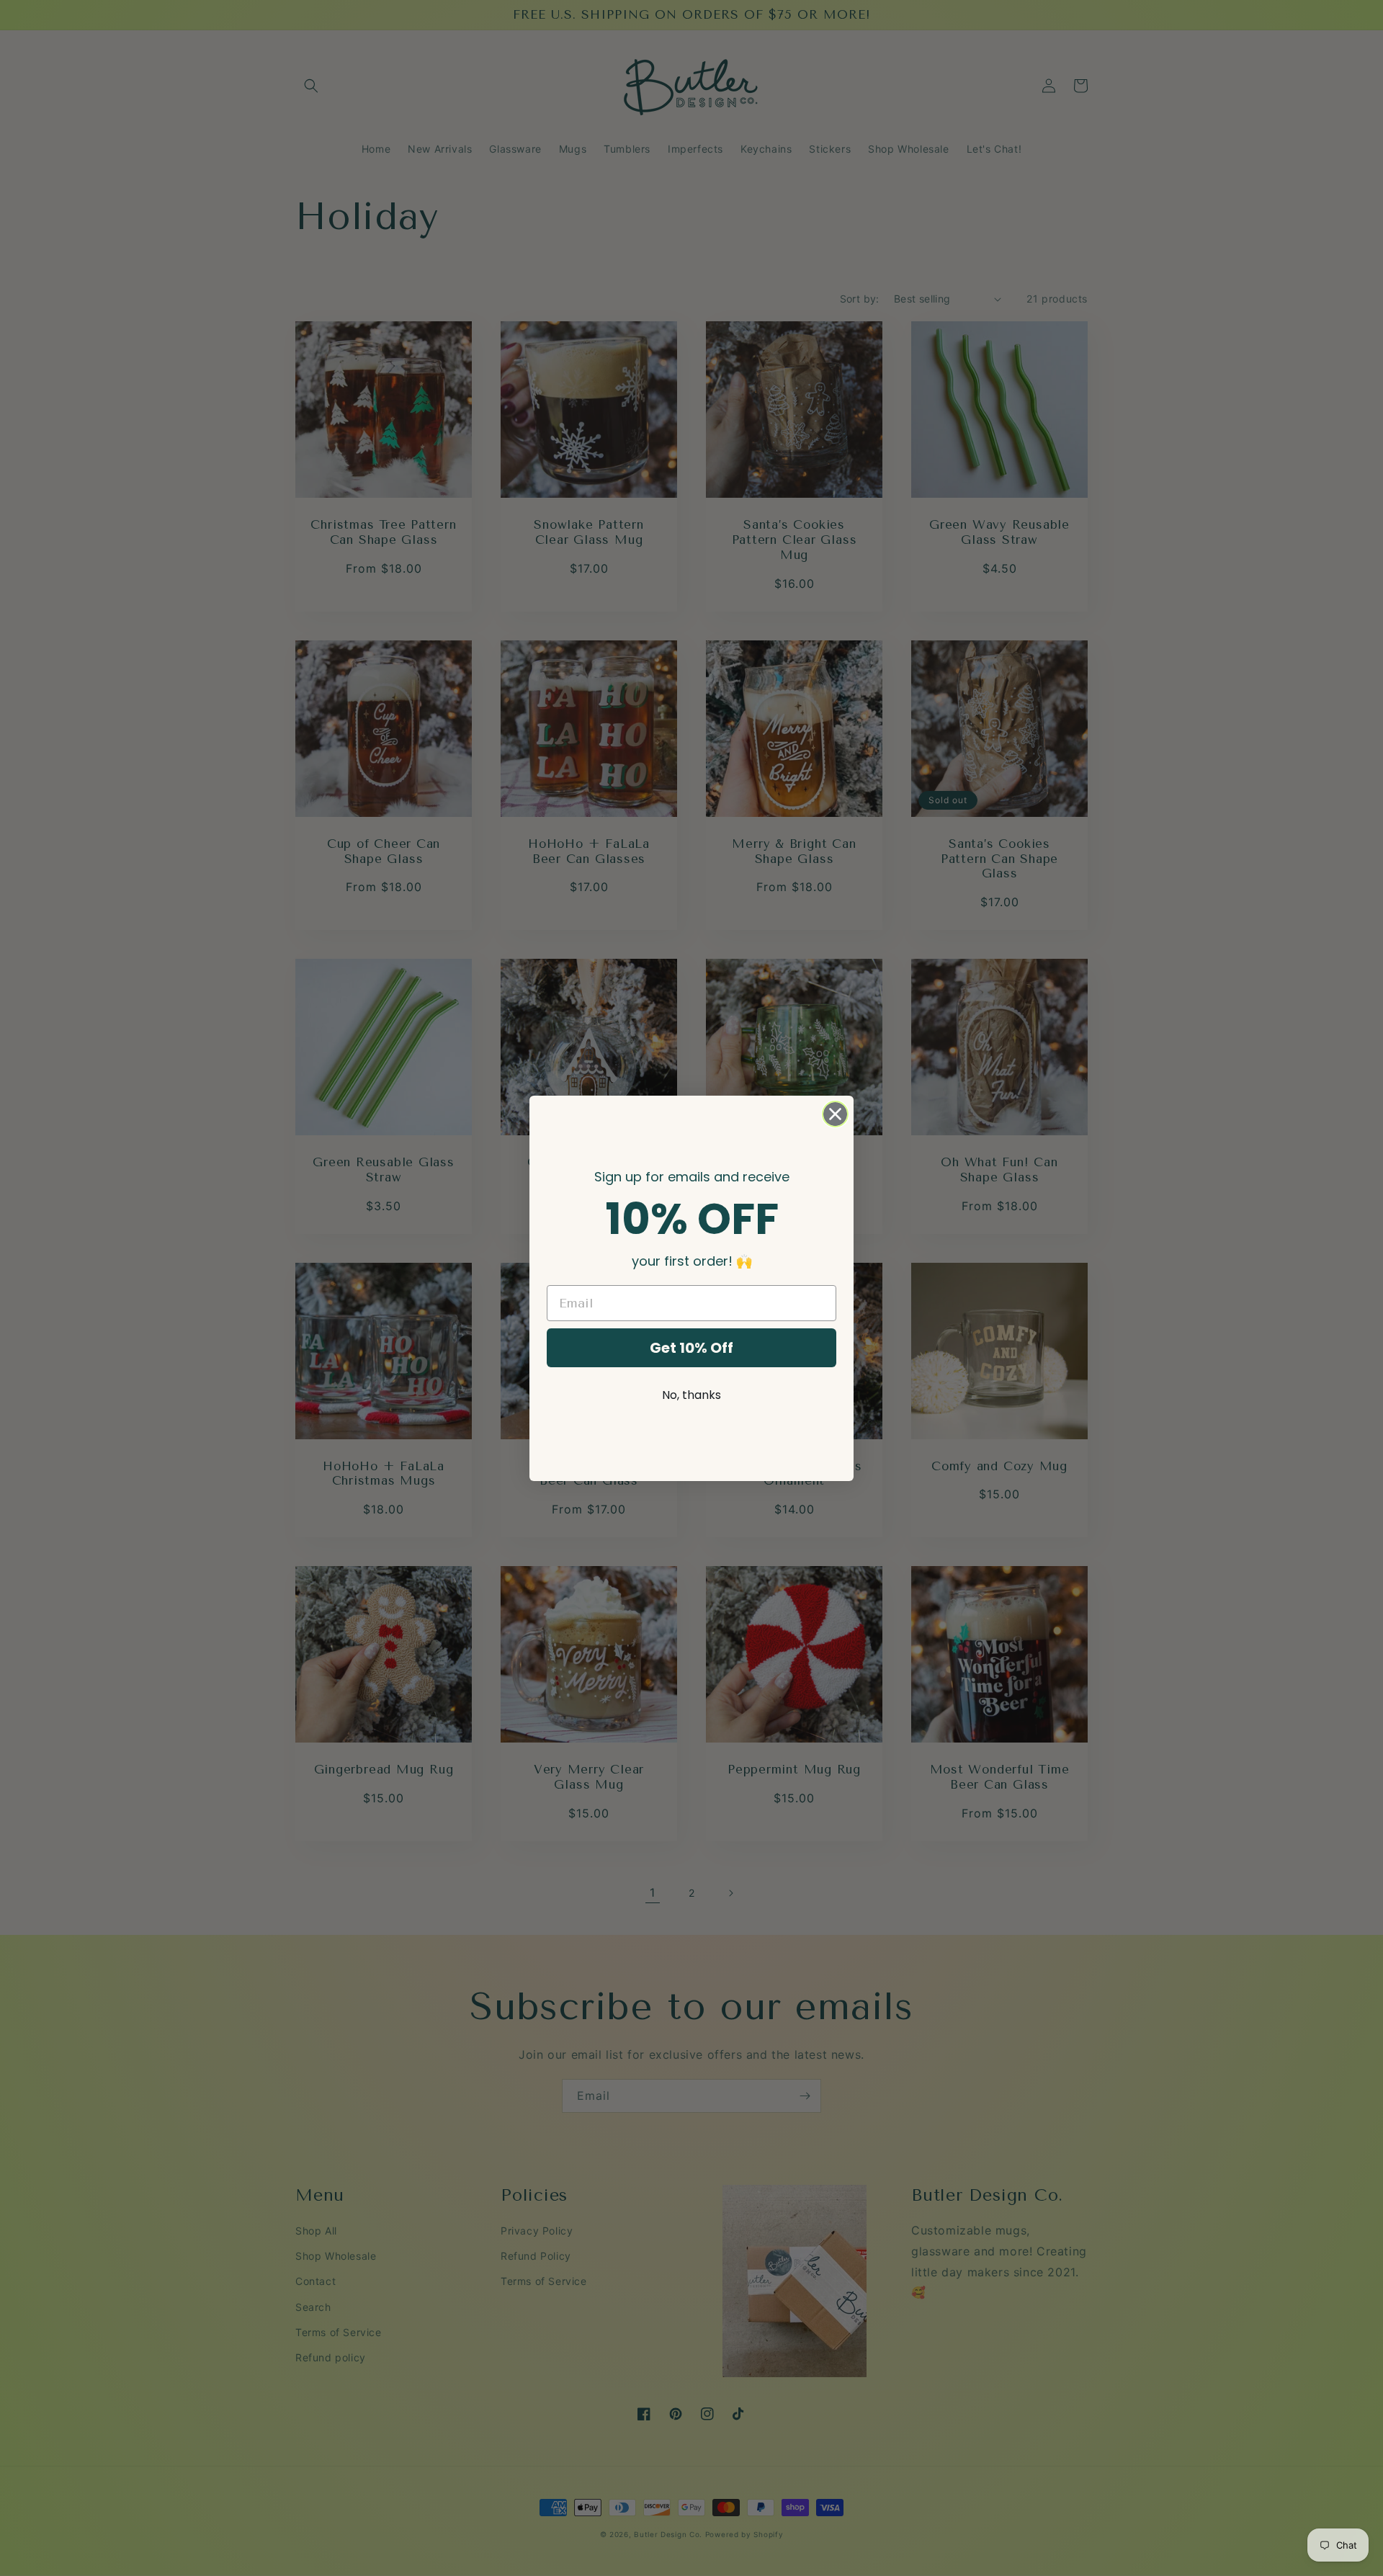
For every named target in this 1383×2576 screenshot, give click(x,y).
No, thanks (691, 1395)
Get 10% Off (691, 1348)
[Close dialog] (835, 1114)
